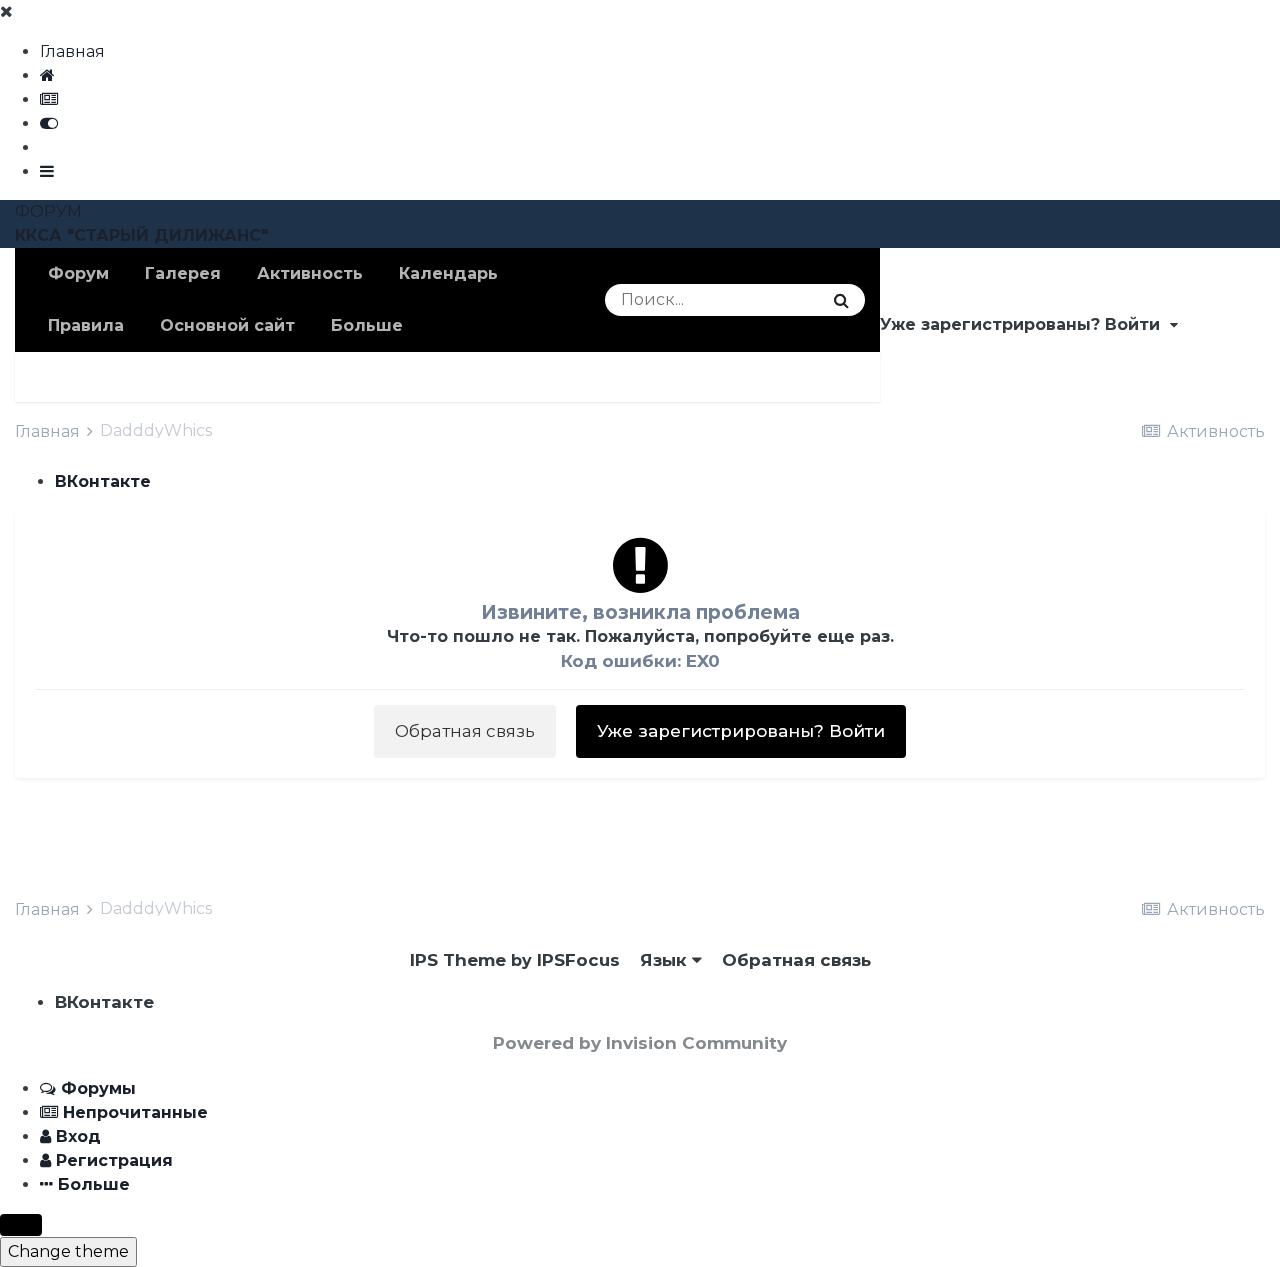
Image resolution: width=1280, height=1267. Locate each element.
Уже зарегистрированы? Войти (1025, 324)
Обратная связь (465, 731)
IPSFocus (578, 960)
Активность (310, 273)
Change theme (68, 1251)
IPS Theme (458, 960)
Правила (86, 325)
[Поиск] (841, 300)
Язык (666, 960)
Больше (367, 325)
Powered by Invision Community (640, 1043)
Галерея (183, 273)
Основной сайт (227, 325)
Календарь (448, 273)
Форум (78, 273)
